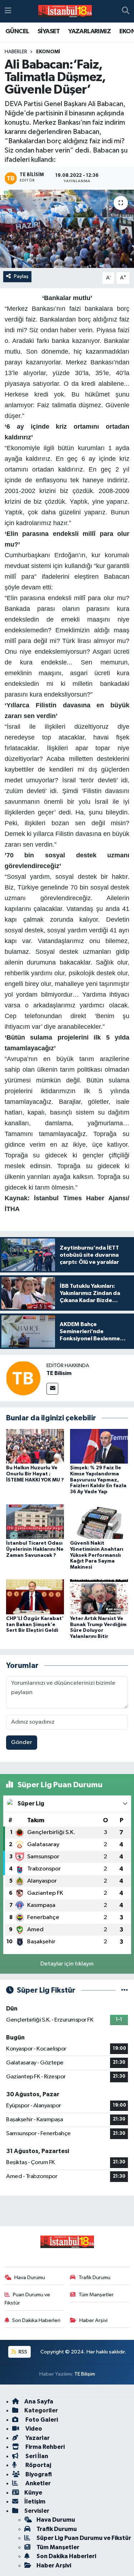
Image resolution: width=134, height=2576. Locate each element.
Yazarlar (37, 2438)
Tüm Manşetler (96, 2295)
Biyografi (38, 2474)
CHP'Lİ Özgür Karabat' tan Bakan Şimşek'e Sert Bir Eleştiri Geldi (35, 1625)
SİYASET (49, 31)
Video (33, 2429)
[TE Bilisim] (23, 1378)
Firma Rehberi (44, 2447)
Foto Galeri (41, 2420)
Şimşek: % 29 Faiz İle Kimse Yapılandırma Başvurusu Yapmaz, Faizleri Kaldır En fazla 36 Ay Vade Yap (98, 1480)
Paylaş (21, 276)
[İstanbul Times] (65, 11)
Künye (33, 2493)
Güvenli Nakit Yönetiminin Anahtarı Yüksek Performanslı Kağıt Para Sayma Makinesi (97, 1555)
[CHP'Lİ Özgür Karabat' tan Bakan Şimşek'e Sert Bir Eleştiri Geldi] (35, 1597)
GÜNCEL (17, 31)
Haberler (16, 52)
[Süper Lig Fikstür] (125, 1990)
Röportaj (38, 2465)
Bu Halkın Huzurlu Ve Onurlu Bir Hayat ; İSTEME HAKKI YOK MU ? (35, 1474)
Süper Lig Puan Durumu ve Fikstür (84, 2538)
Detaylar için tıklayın (67, 1964)
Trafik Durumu (95, 2278)
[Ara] (126, 11)
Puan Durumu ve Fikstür (28, 2299)
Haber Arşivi (93, 2320)
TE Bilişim (85, 2374)
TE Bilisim (59, 1373)
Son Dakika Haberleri (36, 2320)
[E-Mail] (52, 1389)
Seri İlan (36, 2456)
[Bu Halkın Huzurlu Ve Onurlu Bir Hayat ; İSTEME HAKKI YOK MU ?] (35, 1446)
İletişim (35, 2502)
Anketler (38, 2483)
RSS (22, 2352)
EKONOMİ (48, 52)
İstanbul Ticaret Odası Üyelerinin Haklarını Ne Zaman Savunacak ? (35, 1549)
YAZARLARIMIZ (90, 31)
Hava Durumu (30, 2278)
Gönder (22, 1742)
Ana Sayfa (39, 2401)
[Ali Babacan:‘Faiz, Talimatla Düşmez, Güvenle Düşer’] (67, 229)
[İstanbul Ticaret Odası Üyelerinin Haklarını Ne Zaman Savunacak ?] (35, 1521)
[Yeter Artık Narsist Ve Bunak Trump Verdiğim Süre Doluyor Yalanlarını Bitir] (99, 1597)
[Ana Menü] (8, 11)
